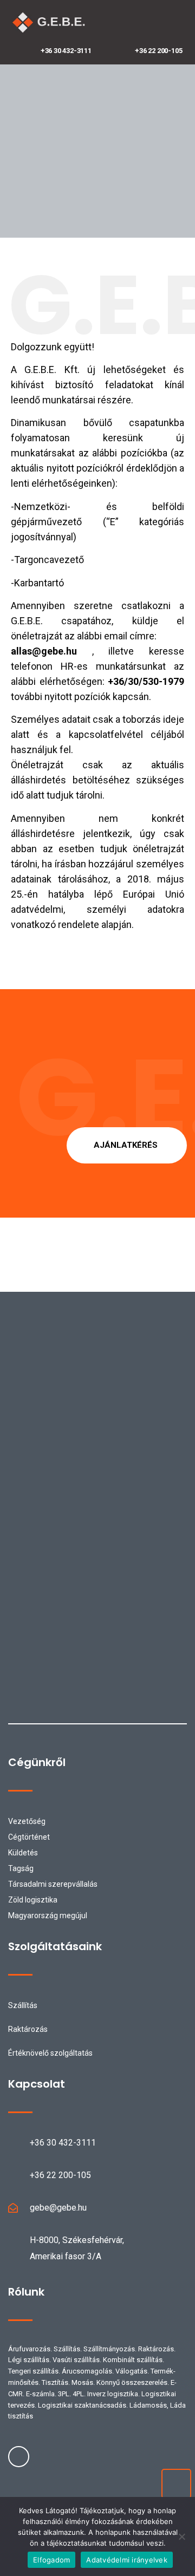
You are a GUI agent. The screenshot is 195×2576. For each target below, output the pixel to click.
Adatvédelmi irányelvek (127, 2560)
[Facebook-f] (19, 2457)
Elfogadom (51, 2560)
